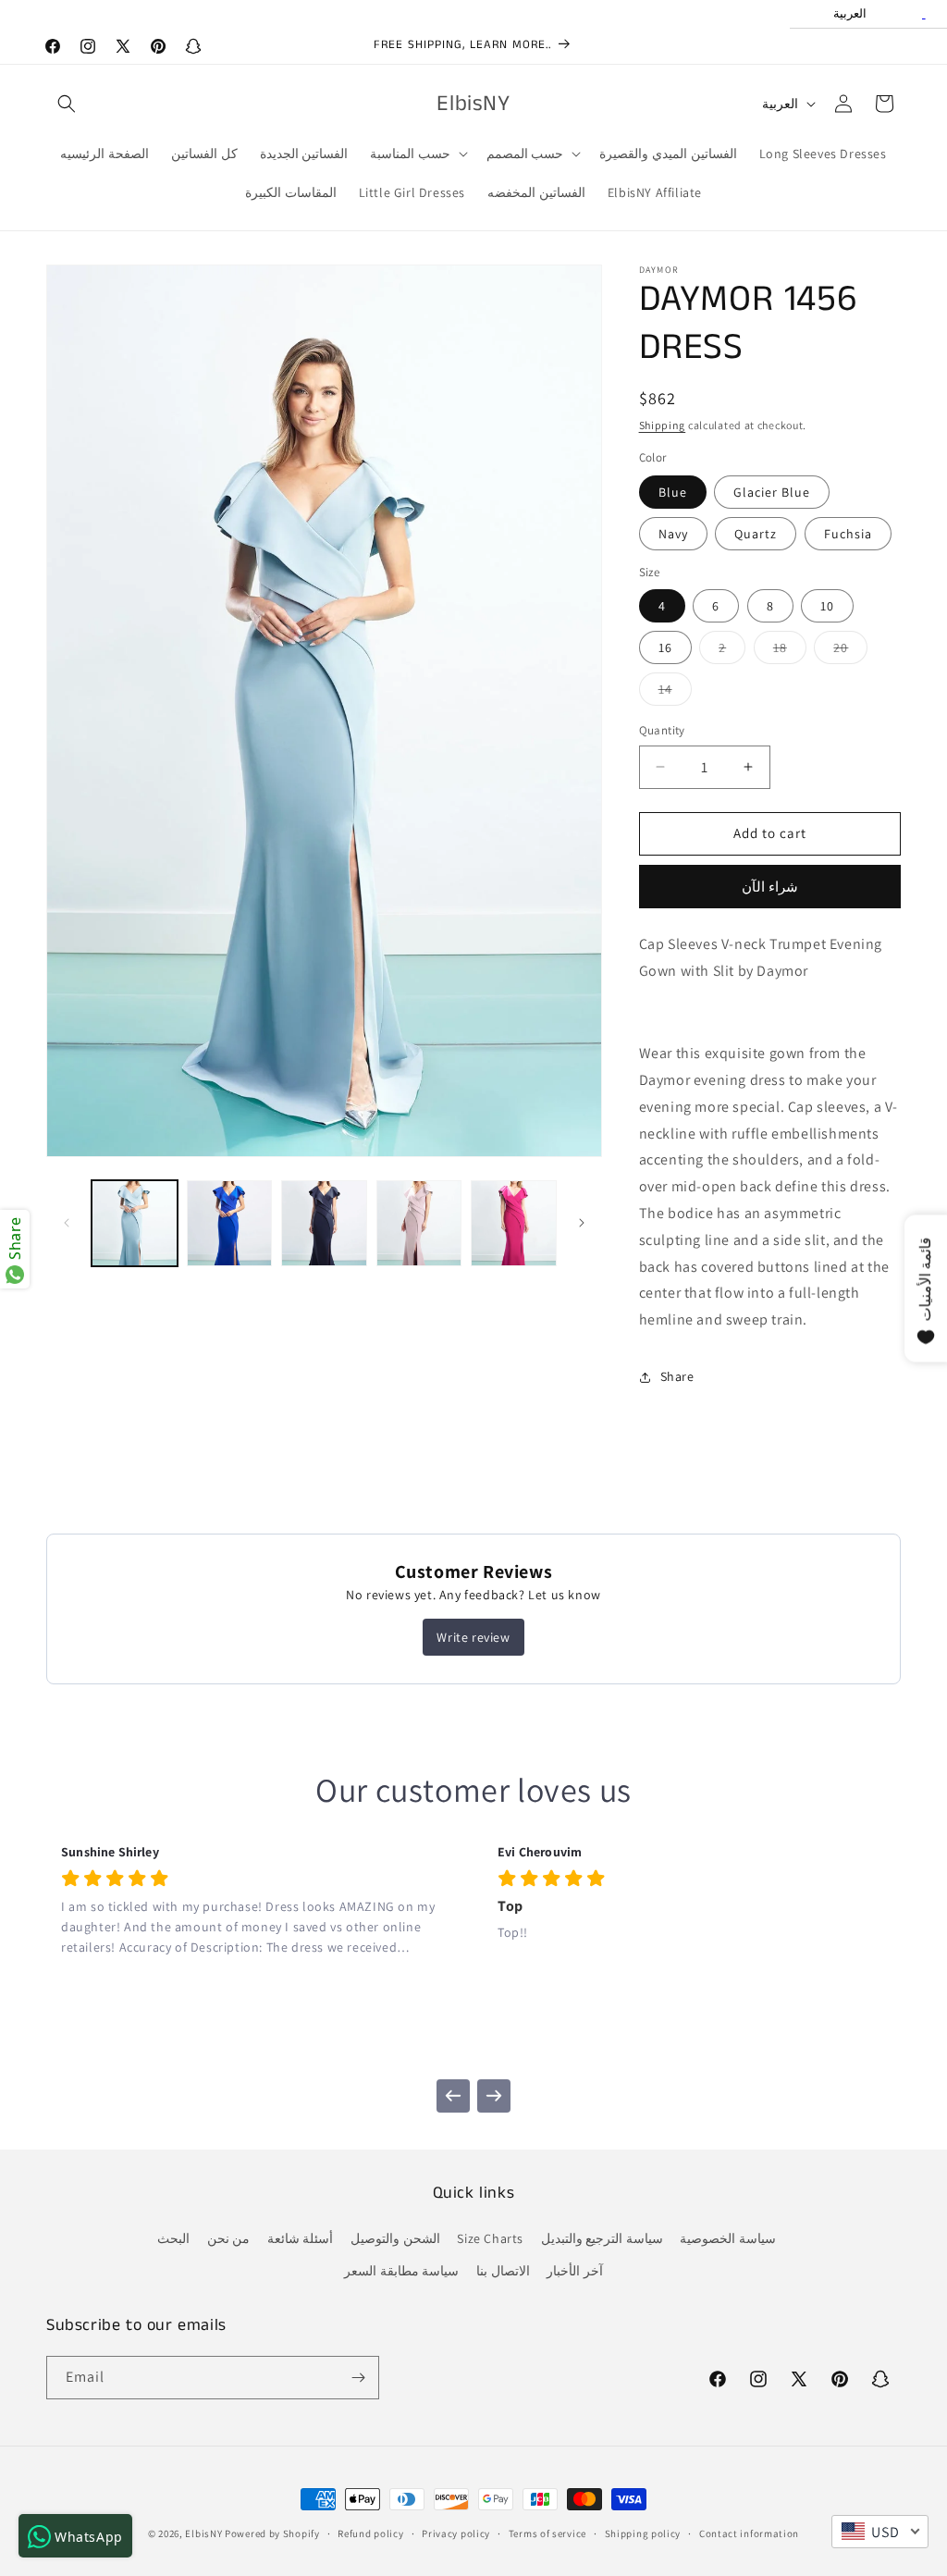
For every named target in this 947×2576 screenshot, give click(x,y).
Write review (473, 1637)
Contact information (749, 2533)
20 (850, 651)
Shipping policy (643, 2533)
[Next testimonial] (494, 2096)
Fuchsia (848, 534)
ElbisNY (203, 2533)
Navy (673, 534)
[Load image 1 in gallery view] (135, 1223)
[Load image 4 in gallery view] (419, 1223)
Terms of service (547, 2533)
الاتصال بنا (503, 2271)
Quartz (756, 534)
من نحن (229, 2238)
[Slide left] (67, 1223)
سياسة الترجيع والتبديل (602, 2238)
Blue (673, 492)
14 (675, 693)
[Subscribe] (358, 2378)
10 (827, 606)
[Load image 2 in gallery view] (230, 1223)
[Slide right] (582, 1223)
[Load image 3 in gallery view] (324, 1223)
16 (665, 647)
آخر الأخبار (575, 2271)
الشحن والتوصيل (395, 2238)
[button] (67, 104)
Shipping (663, 425)
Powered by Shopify (272, 2533)
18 (790, 651)
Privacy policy (456, 2533)
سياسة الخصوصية (728, 2238)
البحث (173, 2238)
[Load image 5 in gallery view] (514, 1223)
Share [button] (677, 1376)
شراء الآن (770, 887)
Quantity (662, 730)
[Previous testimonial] (453, 2096)
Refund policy (370, 2533)
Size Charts (490, 2238)
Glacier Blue (772, 492)
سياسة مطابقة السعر (401, 2271)
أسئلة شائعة (301, 2238)
